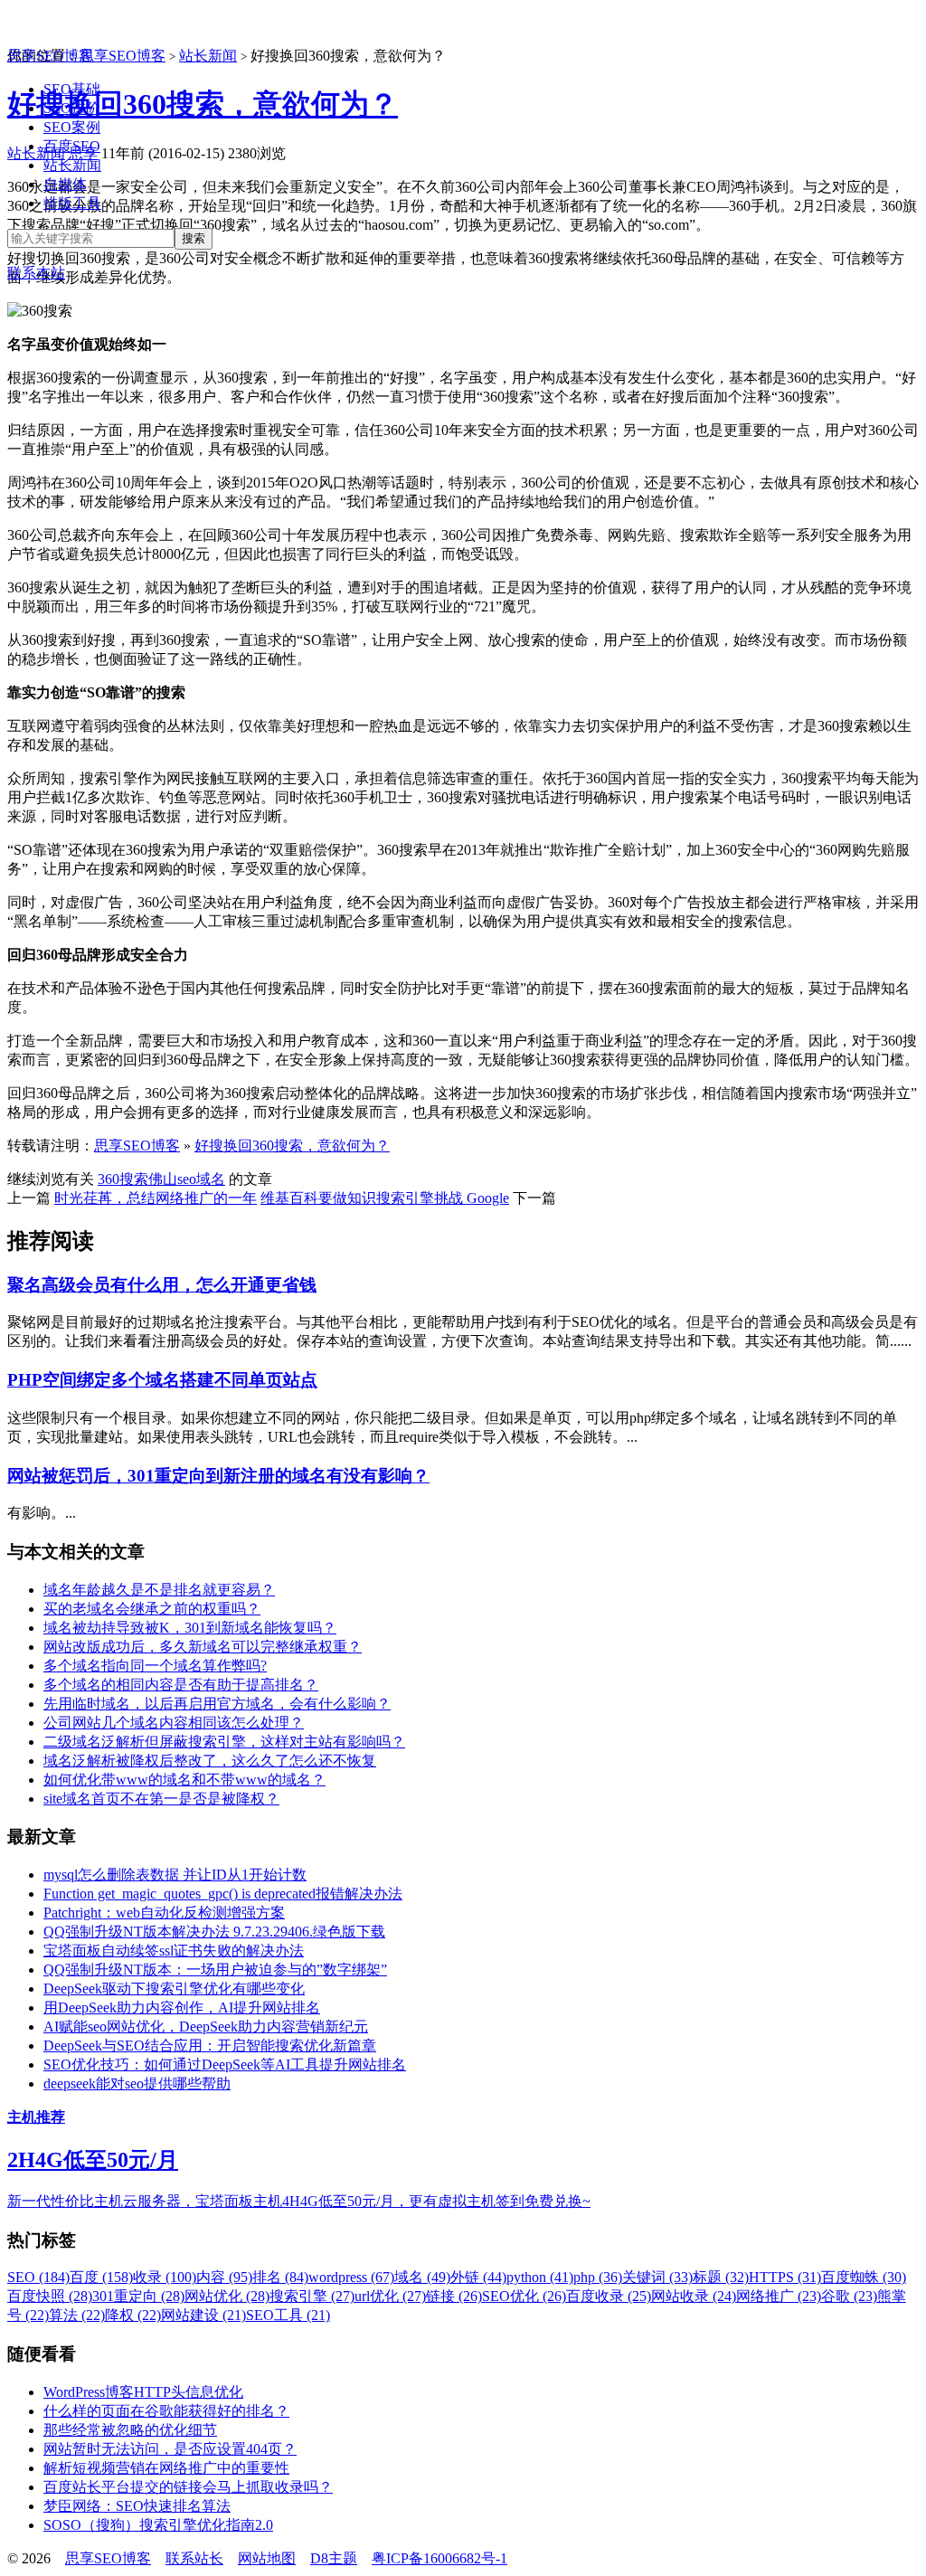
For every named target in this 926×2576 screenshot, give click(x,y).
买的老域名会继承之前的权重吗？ (152, 1609)
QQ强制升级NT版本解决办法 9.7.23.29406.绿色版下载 (214, 1932)
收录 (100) (165, 2277)
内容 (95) (224, 2277)
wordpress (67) (351, 2277)
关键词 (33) (657, 2277)
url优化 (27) (390, 2296)
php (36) (598, 2277)
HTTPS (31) (785, 2277)
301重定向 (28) (138, 2296)
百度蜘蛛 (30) (864, 2277)
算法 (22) (77, 2315)
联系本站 (36, 273)
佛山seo (172, 1179)
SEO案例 (72, 127)
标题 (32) (721, 2277)
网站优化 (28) (227, 2296)
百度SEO (72, 146)
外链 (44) (478, 2277)
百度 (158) (101, 2277)
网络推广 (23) (779, 2296)
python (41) (540, 2277)
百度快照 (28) (50, 2296)
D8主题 (334, 2558)
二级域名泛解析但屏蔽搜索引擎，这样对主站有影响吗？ (224, 1742)
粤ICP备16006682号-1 (439, 2558)
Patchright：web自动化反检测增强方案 (164, 1913)
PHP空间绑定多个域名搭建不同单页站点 (162, 1380)
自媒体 (65, 184)
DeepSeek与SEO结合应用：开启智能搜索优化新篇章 (210, 2046)
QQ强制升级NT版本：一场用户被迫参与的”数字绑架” (215, 1970)
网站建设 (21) (203, 2315)
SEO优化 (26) (524, 2296)
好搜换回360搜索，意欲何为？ (292, 1146)
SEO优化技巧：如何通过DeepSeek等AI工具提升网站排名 (225, 2065)
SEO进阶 (72, 108)
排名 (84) (280, 2277)
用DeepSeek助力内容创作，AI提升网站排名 (182, 2008)
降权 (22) (133, 2315)
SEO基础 (72, 89)
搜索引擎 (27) (312, 2296)
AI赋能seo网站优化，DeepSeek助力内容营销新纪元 (206, 2027)
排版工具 (72, 203)
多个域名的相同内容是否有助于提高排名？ (181, 1685)
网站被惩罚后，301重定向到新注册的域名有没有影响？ (218, 1476)
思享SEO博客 (50, 56)
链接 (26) (454, 2296)
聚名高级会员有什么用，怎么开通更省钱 (162, 1285)
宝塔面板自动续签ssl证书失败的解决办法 (174, 1951)
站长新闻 (72, 165)
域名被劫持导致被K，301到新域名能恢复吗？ (190, 1628)
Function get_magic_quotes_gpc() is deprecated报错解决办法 (223, 1894)
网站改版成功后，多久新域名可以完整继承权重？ (203, 1647)
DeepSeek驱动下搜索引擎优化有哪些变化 (174, 1989)
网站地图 (267, 2558)
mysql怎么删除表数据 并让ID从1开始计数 (175, 1875)
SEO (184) (38, 2277)
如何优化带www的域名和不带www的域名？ (184, 1780)
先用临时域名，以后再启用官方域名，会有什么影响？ (217, 1704)
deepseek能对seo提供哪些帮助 (137, 2084)
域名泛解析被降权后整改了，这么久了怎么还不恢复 (210, 1761)
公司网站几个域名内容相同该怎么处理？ (174, 1723)
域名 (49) (422, 2277)
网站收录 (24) (694, 2296)
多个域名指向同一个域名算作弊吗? (155, 1666)
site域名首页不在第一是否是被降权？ (161, 1799)
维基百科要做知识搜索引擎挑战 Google (385, 1198)
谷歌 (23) (849, 2296)
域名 (211, 1179)
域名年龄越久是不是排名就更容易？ (159, 1590)
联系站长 (194, 2558)
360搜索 (123, 1179)
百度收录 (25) (609, 2296)
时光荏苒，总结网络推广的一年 (156, 1198)
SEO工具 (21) (288, 2315)
